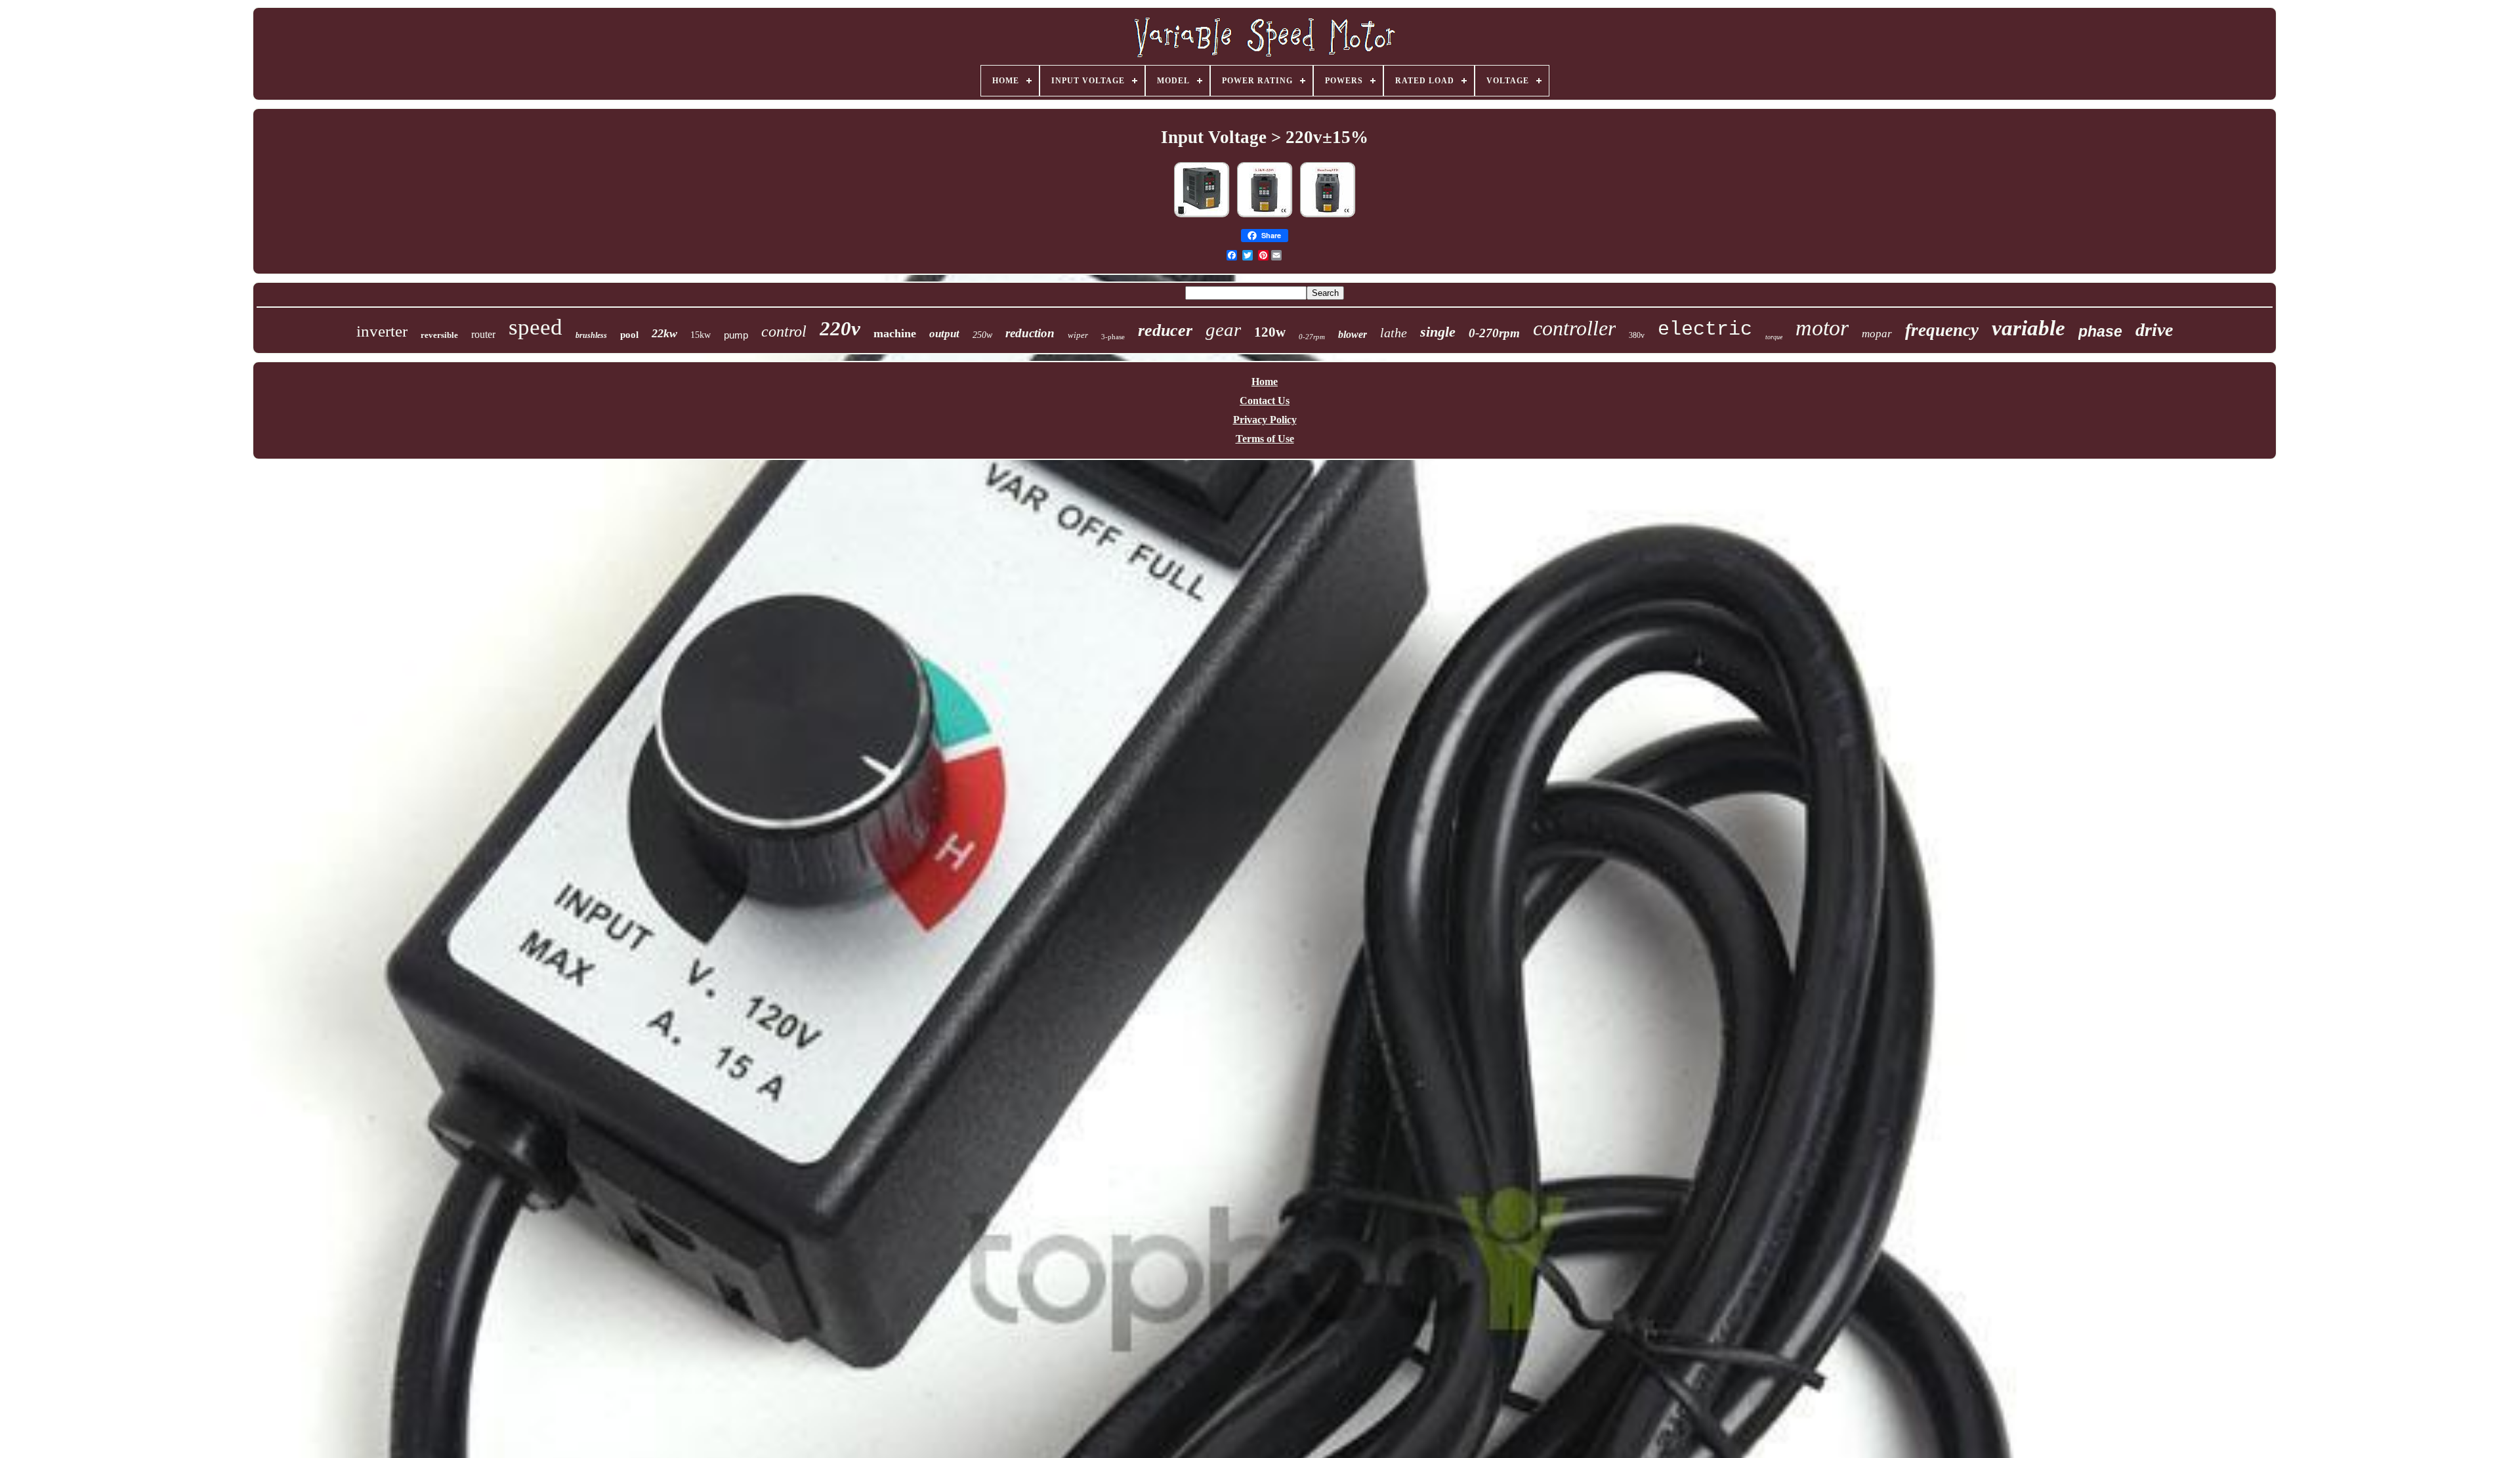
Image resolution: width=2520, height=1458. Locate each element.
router (483, 334)
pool (629, 335)
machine (895, 333)
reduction (1030, 333)
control (784, 331)
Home (1265, 382)
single (1438, 332)
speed (535, 327)
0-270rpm (1494, 333)
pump (736, 335)
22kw (664, 333)
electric (1705, 329)
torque (1774, 337)
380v (1637, 335)
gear (1223, 329)
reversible (439, 335)
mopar (1877, 334)
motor (1822, 328)
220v (840, 328)
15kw (701, 335)
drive (2154, 330)
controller (1574, 328)
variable (2028, 328)
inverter (382, 331)
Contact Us (1265, 401)
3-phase (1113, 337)
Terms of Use (1265, 439)
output (944, 334)
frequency (1942, 330)
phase (2100, 331)
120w (1270, 332)
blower (1353, 334)
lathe (1394, 333)
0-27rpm (1312, 337)
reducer (1165, 330)
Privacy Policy (1265, 420)
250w (982, 335)
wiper (1078, 335)
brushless (591, 335)
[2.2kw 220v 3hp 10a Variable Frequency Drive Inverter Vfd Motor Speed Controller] (1202, 216)
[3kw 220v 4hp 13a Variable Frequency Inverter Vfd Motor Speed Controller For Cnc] (1328, 216)
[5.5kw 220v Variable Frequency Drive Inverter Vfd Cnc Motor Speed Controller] (1265, 216)
